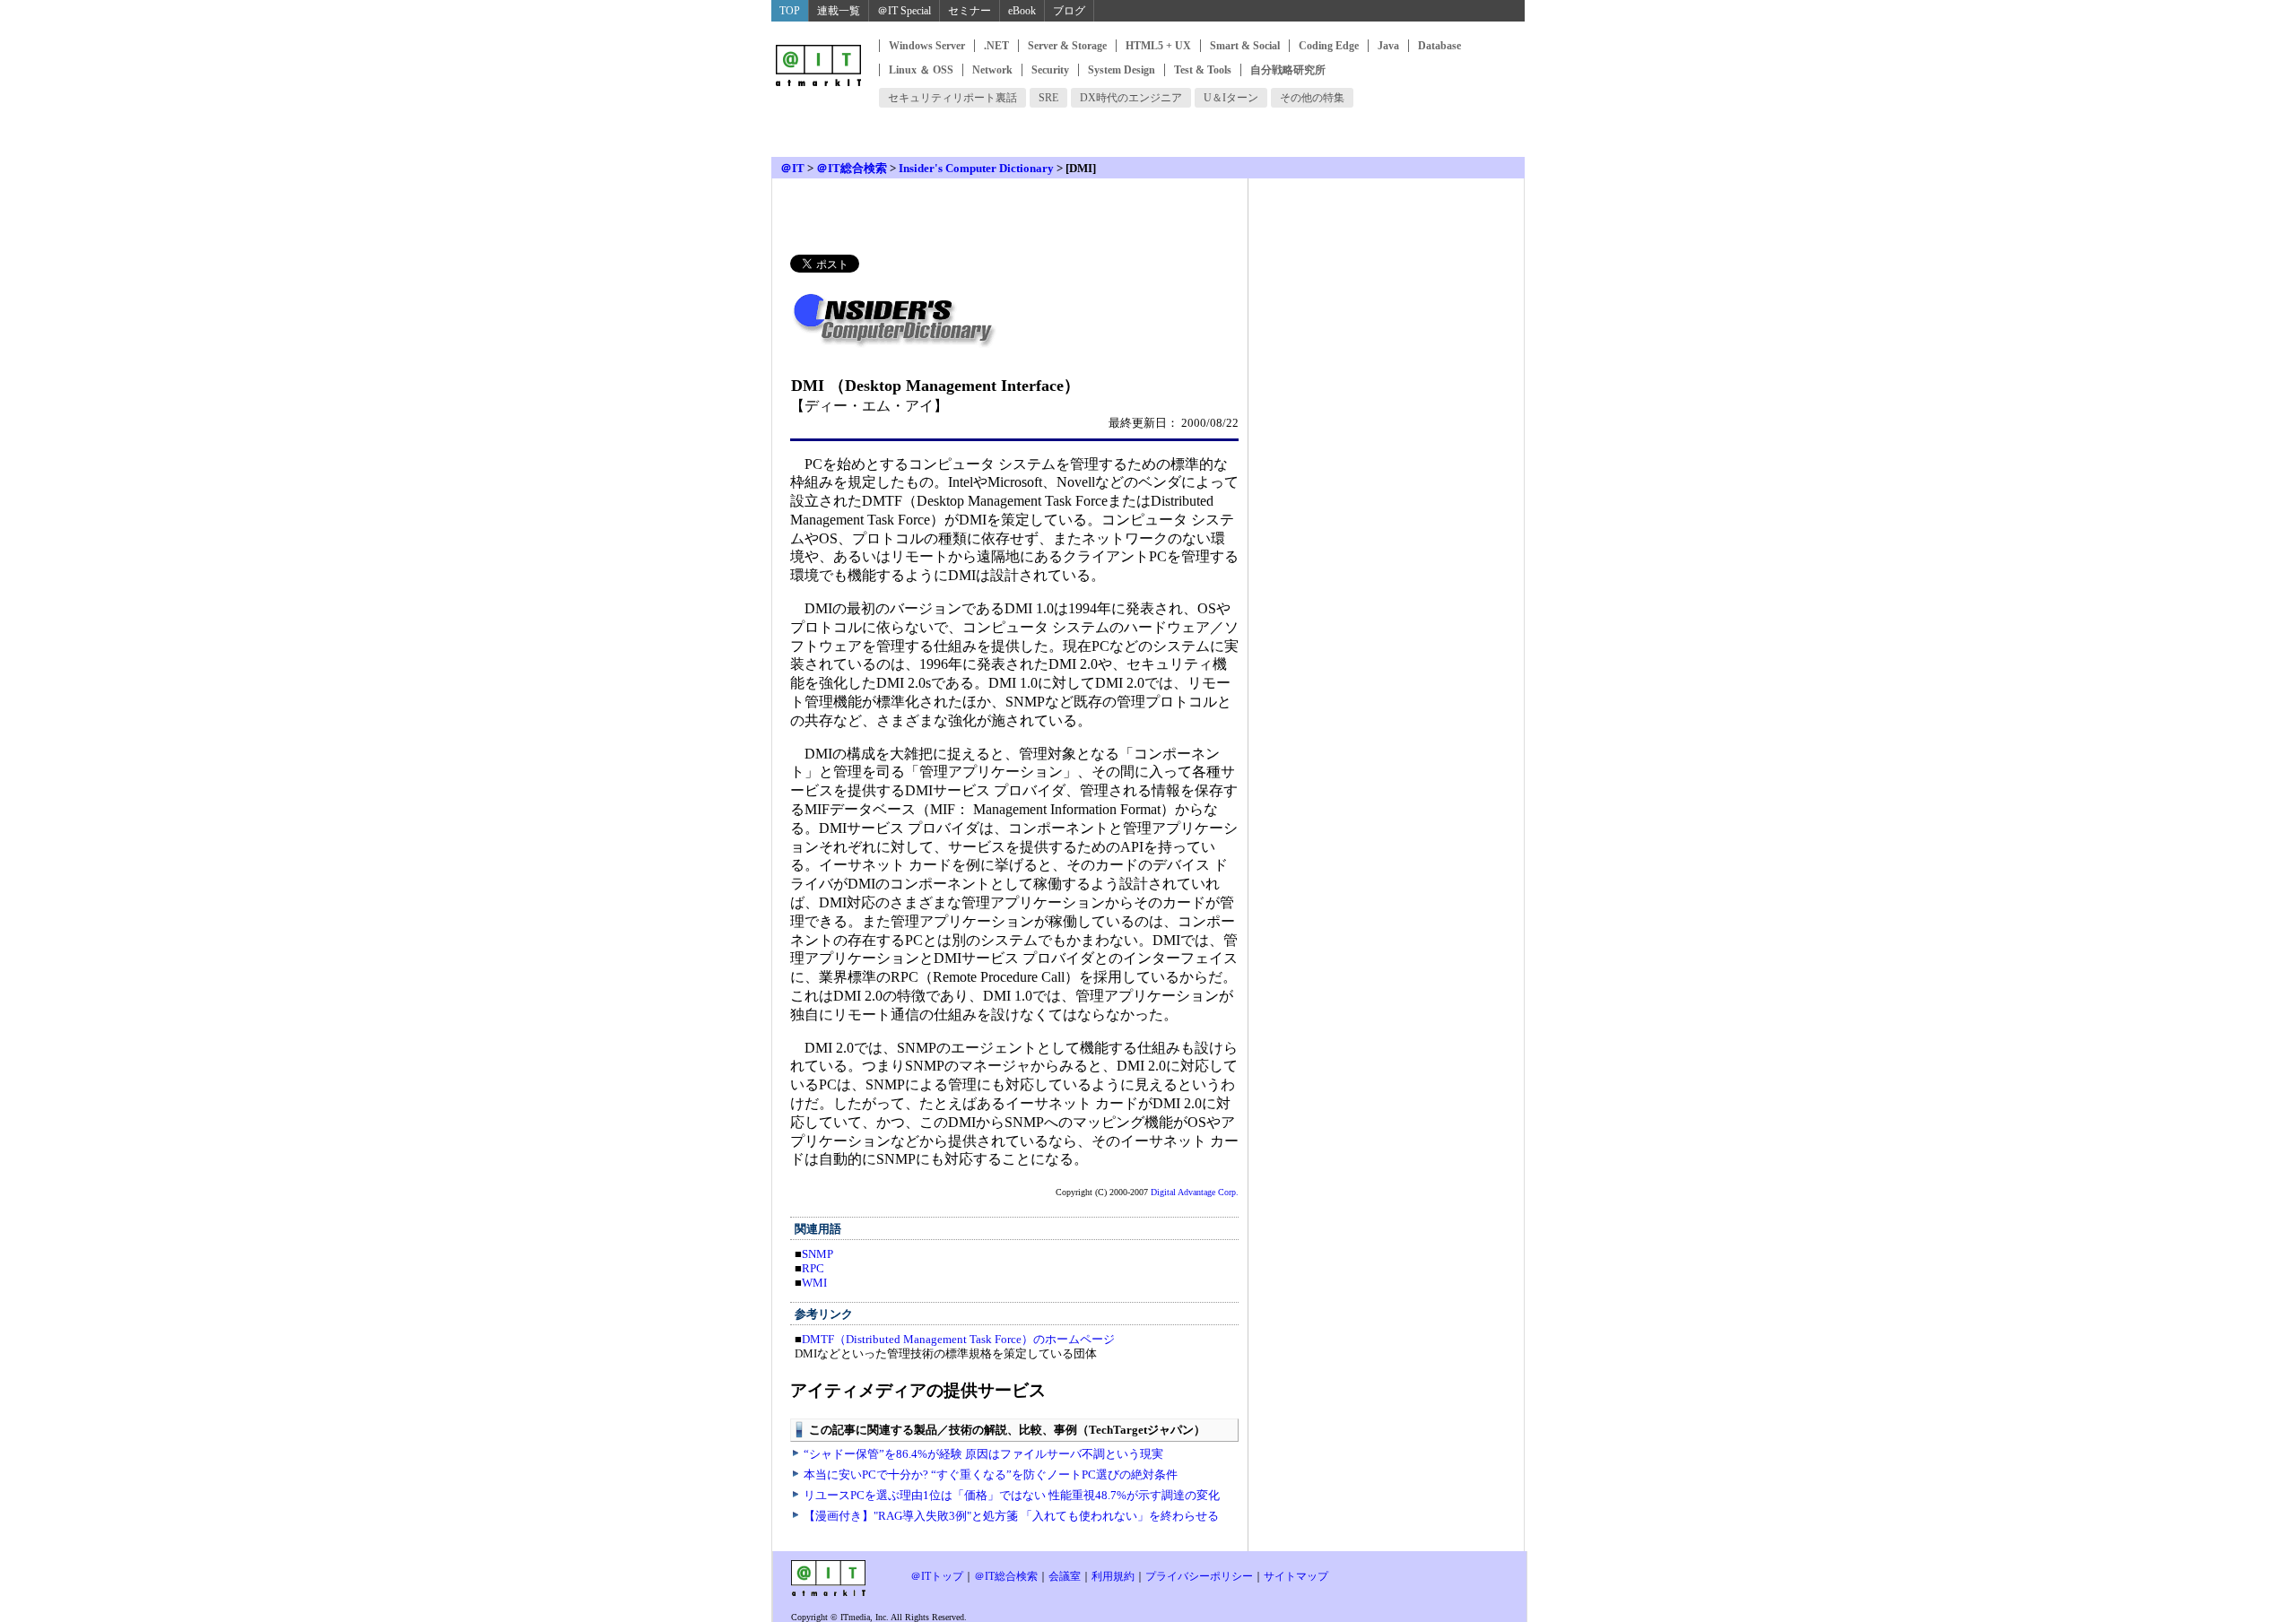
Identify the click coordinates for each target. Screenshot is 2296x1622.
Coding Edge (1329, 46)
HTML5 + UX (1158, 46)
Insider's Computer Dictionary (976, 168)
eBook (1022, 11)
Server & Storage (1067, 46)
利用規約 (1113, 1576)
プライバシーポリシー (1199, 1576)
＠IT (792, 168)
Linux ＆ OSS (921, 70)
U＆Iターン (1231, 98)
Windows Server (927, 46)
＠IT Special (904, 11)
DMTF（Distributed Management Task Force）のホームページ (958, 1339)
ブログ (1069, 11)
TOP (790, 11)
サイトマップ (1296, 1576)
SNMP (818, 1254)
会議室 (1065, 1576)
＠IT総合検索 (852, 168)
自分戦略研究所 (1288, 70)
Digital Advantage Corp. (1195, 1192)
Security (1050, 70)
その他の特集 (1312, 98)
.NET (996, 46)
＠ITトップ (937, 1576)
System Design (1122, 70)
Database (1439, 46)
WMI (814, 1283)
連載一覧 (839, 11)
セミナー (970, 11)
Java (1388, 46)
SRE (1048, 98)
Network (992, 70)
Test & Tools (1203, 70)
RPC (813, 1268)
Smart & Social (1245, 46)
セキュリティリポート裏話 (952, 98)
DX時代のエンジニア (1131, 98)
